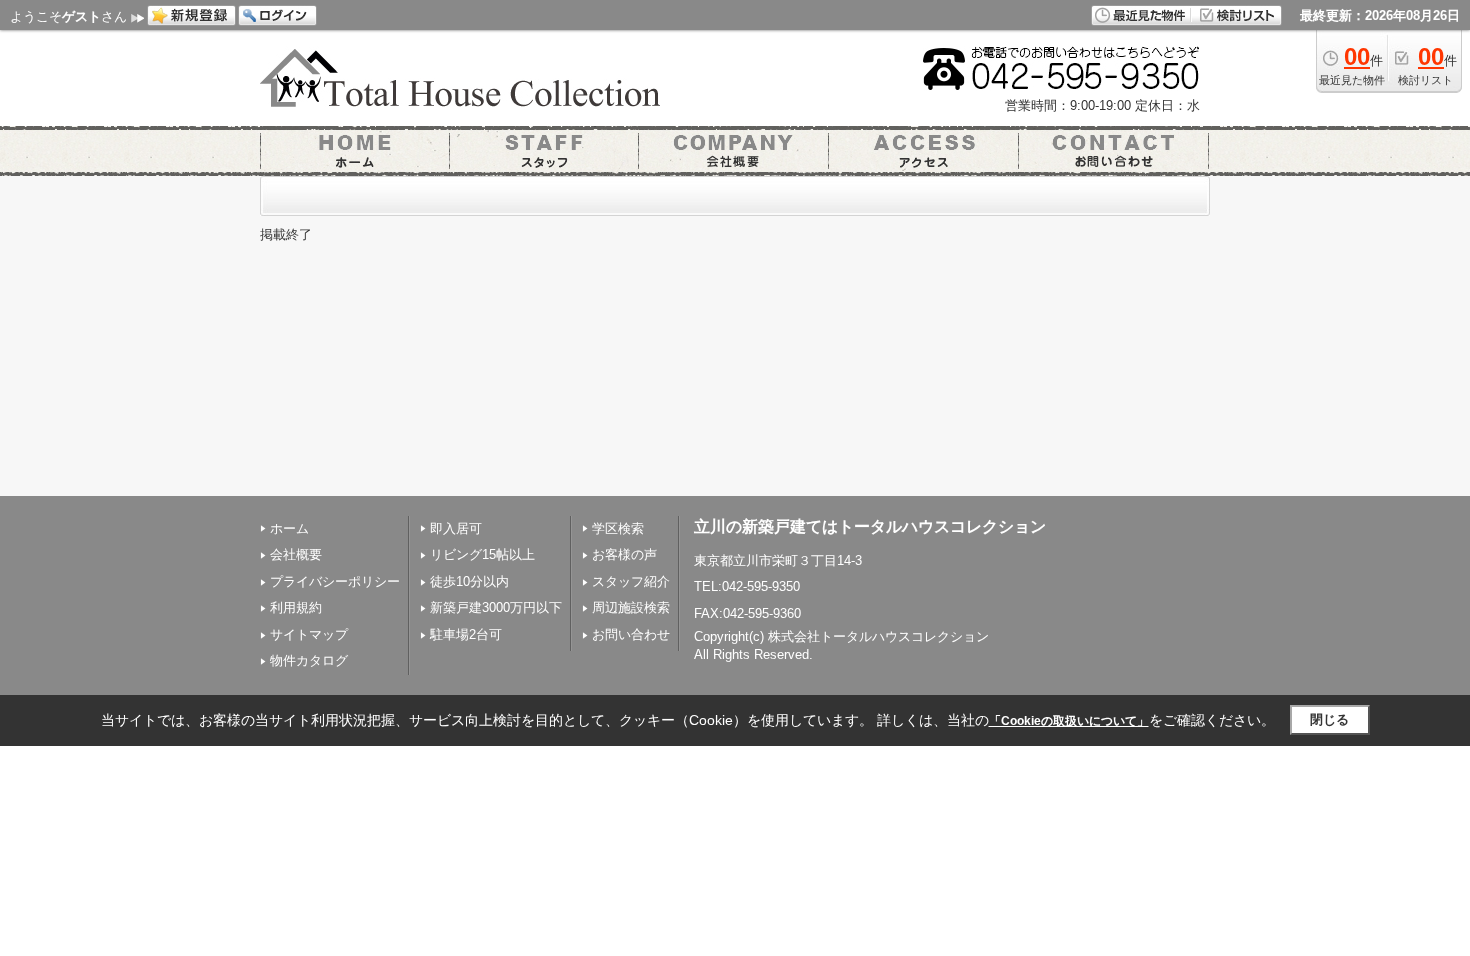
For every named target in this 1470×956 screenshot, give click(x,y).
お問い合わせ (631, 634)
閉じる (1329, 719)
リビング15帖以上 (482, 554)
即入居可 (456, 528)
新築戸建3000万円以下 (496, 607)
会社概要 (296, 554)
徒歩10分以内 (469, 581)
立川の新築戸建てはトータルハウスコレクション (870, 526)
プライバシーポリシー (335, 581)
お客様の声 (624, 554)
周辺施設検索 (631, 607)
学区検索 (618, 528)
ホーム (289, 528)
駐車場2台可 (466, 634)
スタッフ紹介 (631, 581)
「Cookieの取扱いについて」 (1069, 721)
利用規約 (296, 607)
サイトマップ (309, 634)
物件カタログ (309, 660)
